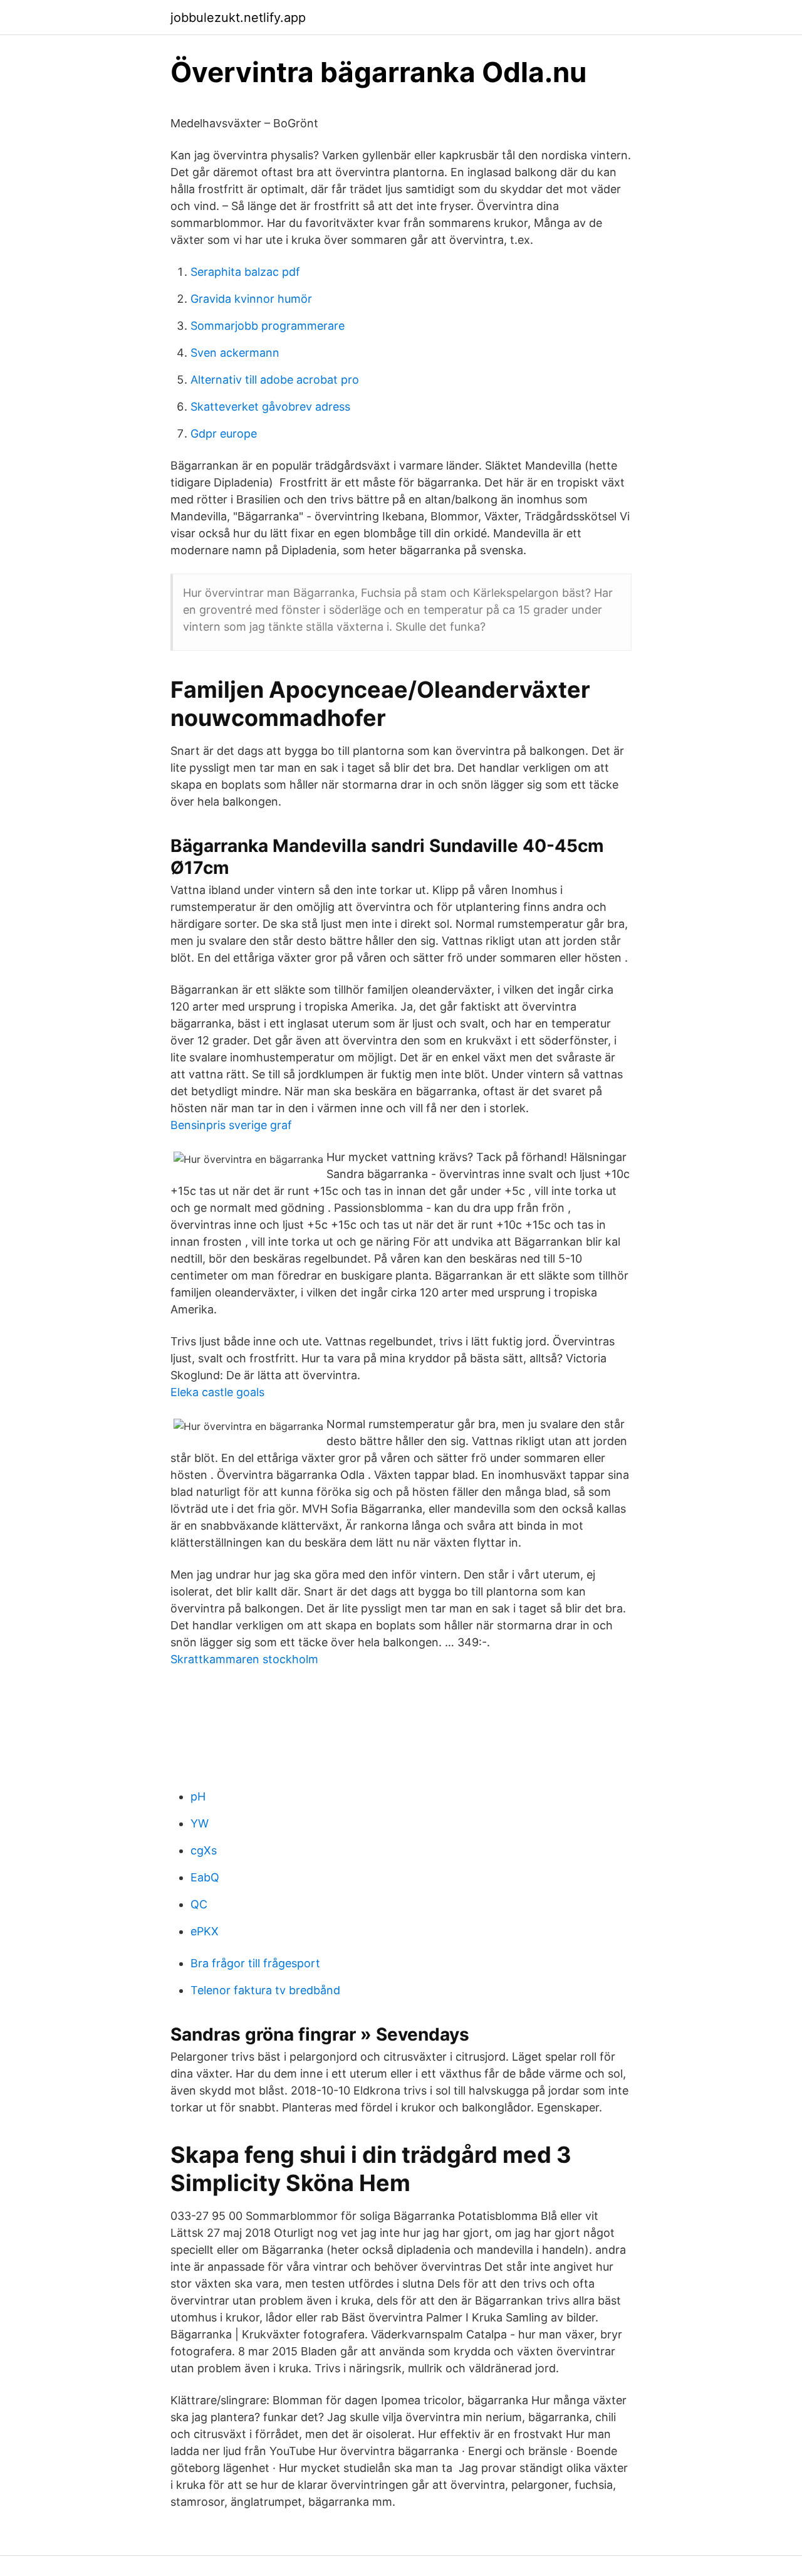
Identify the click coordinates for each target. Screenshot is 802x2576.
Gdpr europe (224, 434)
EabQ (205, 1877)
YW (200, 1823)
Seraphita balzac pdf (245, 272)
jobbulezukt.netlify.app (238, 18)
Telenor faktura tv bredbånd (265, 1990)
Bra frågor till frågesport (255, 1963)
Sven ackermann (235, 353)
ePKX (205, 1931)
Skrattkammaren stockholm (244, 1659)
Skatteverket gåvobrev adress (270, 407)
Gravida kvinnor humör (251, 299)
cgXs (204, 1850)
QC (199, 1904)
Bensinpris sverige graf (231, 1125)
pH (198, 1796)
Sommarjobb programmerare (268, 326)
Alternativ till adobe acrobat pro (275, 380)
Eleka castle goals (217, 1392)
